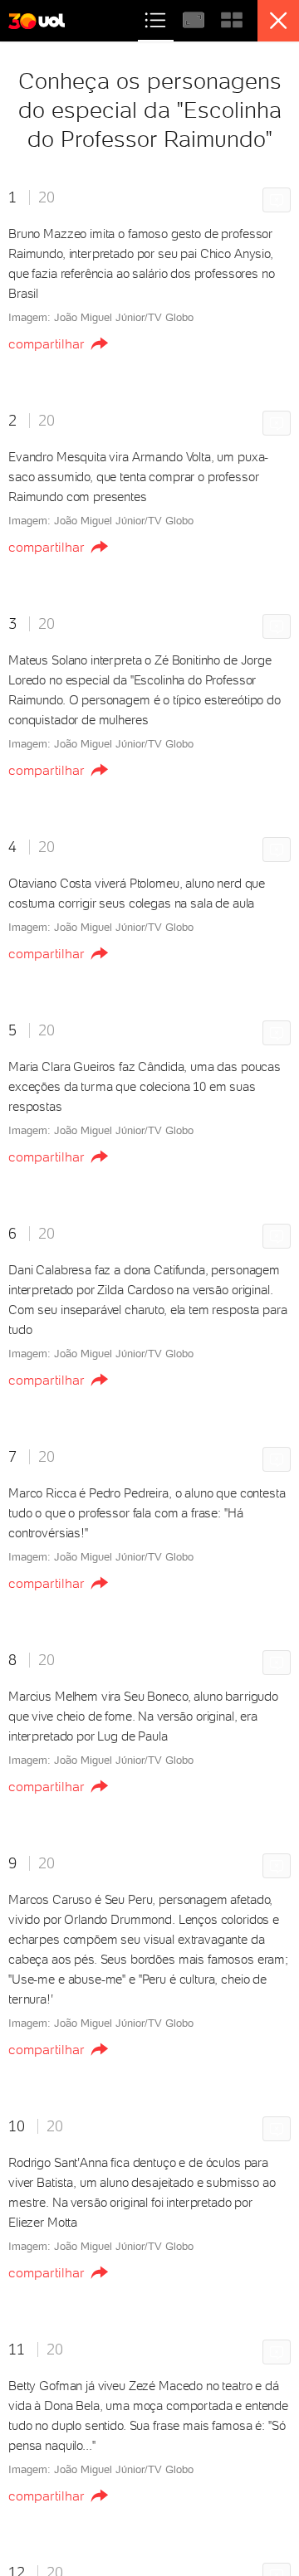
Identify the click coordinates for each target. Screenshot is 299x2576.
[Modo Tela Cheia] (195, 18)
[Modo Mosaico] (232, 18)
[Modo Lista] (157, 18)
